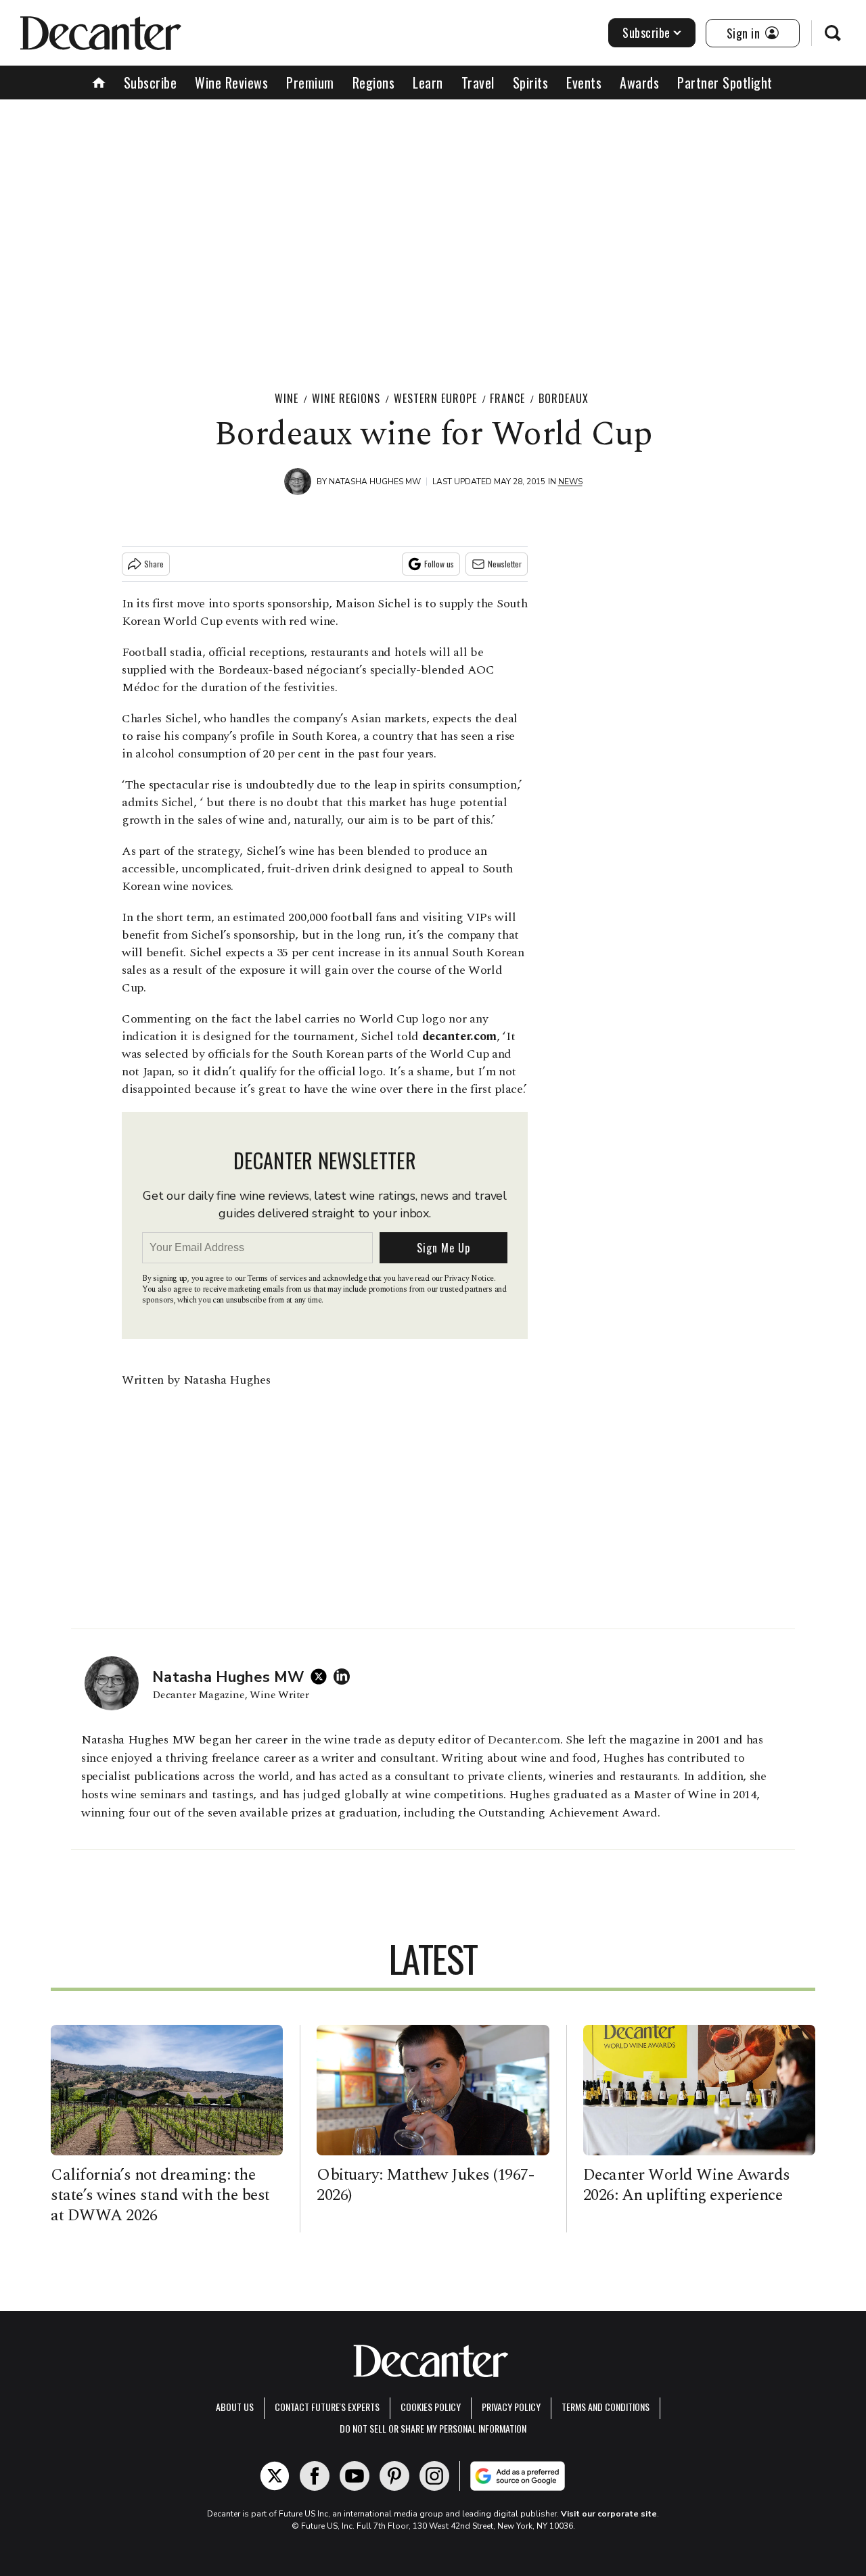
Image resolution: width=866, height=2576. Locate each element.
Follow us (439, 564)
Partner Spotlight (725, 83)
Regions (374, 83)
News (570, 482)
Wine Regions (346, 398)
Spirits (531, 83)
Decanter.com (523, 1740)
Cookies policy (431, 2407)
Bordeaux (564, 398)
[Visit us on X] (275, 2476)
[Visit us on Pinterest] (394, 2476)
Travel (478, 83)
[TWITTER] (322, 1677)
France (507, 398)
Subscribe (646, 32)
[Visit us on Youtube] (355, 2476)
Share (154, 564)
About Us (235, 2407)
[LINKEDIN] (345, 1677)
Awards (639, 83)
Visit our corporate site (609, 2514)
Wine (287, 398)
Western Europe (435, 398)
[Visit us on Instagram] (434, 2476)
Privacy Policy (511, 2407)
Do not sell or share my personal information (433, 2428)
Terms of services (278, 1279)
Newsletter (505, 564)
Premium (310, 83)
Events (584, 83)
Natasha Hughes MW (375, 482)
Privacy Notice (469, 1279)
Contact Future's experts (327, 2407)
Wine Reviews (231, 83)
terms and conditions (606, 2407)
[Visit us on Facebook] (315, 2476)
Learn (428, 83)
